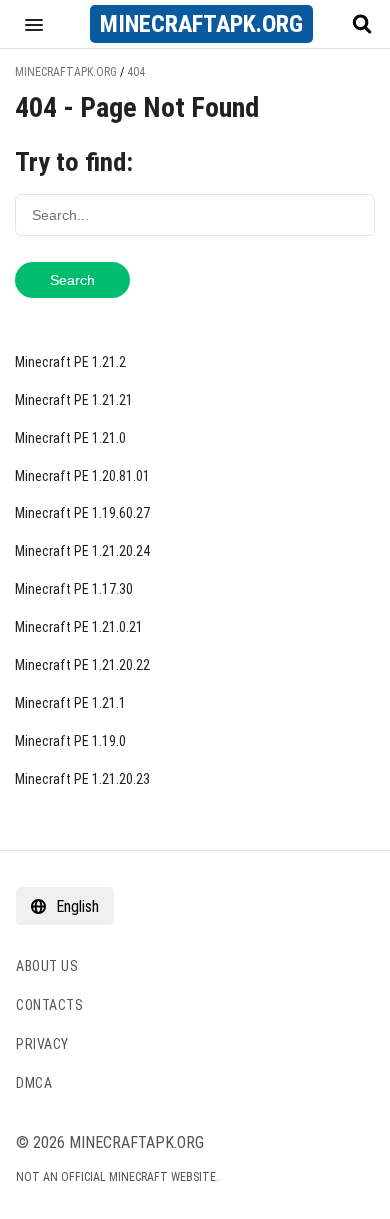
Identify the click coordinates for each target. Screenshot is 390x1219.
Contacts (49, 1005)
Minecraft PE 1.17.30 (74, 589)
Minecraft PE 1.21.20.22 (82, 665)
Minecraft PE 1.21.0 (70, 438)
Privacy (42, 1044)
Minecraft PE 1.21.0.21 (79, 627)
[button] (34, 24)
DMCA (34, 1083)
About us (47, 966)
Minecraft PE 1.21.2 (70, 362)
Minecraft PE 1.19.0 (70, 741)
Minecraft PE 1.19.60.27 (82, 513)
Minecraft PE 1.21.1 (70, 703)
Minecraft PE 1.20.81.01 (82, 476)
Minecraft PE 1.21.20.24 (82, 551)
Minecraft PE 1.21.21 (74, 400)
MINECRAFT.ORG (201, 24)
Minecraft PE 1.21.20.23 (82, 779)
